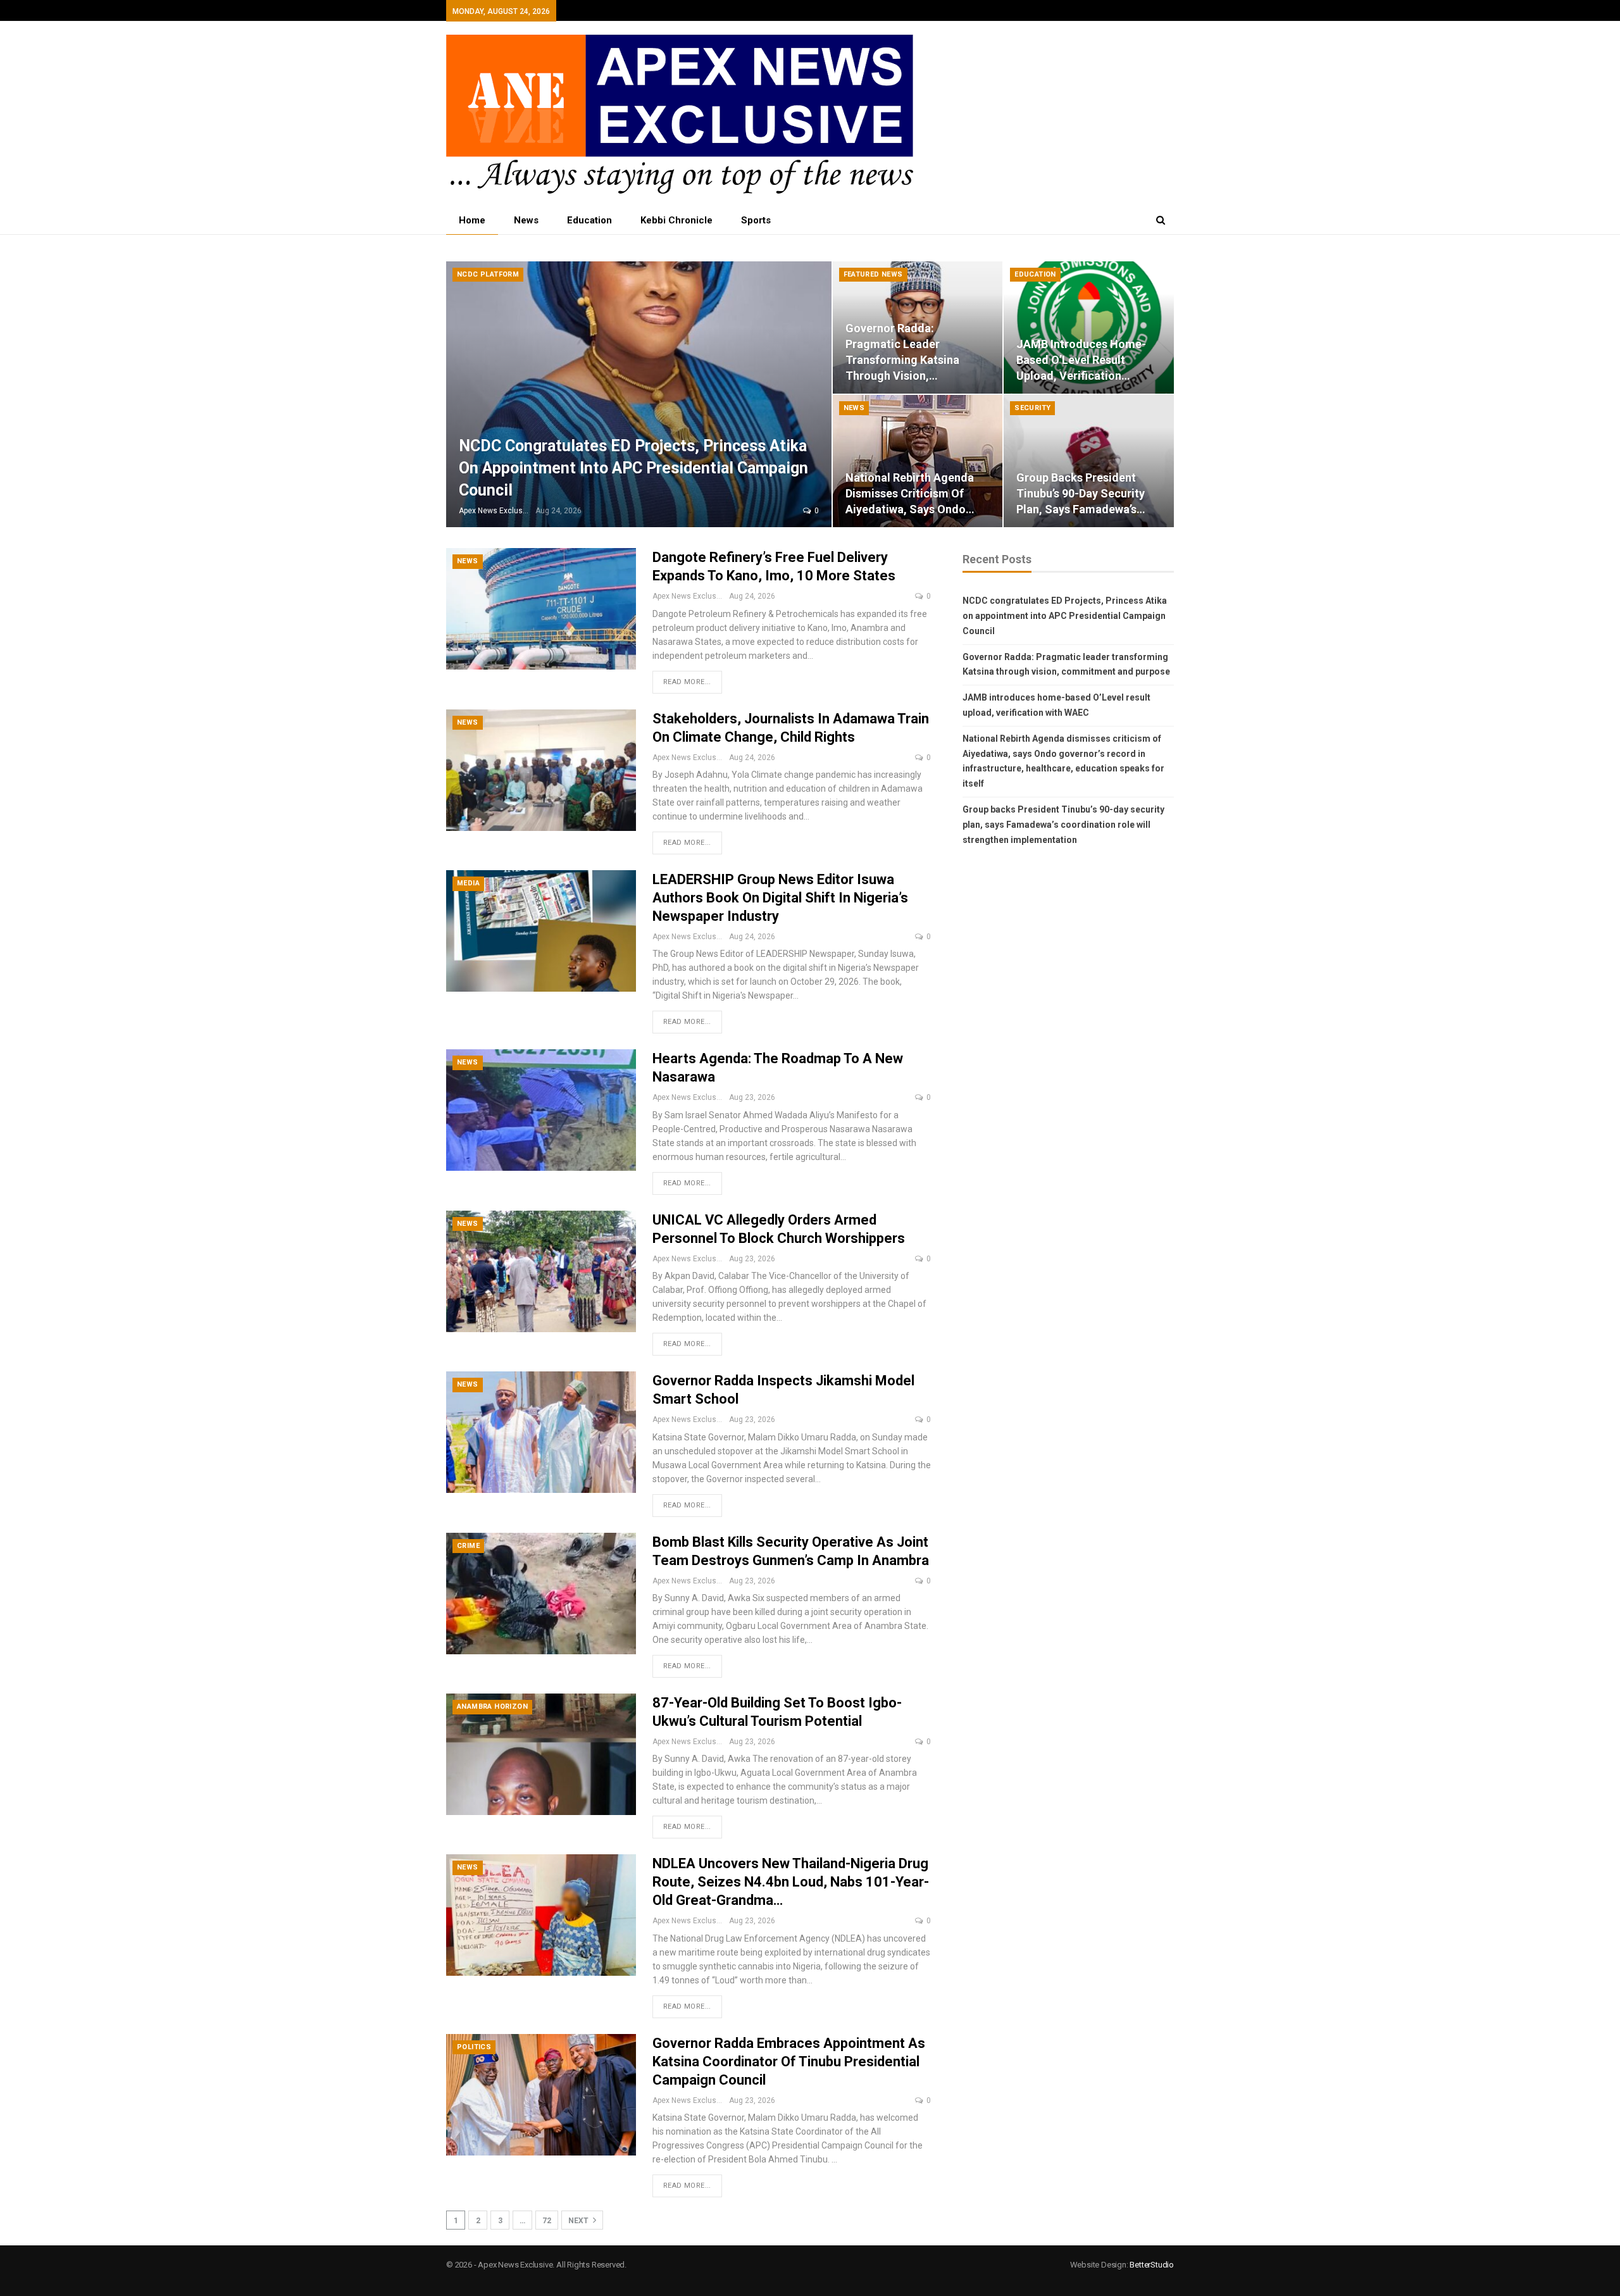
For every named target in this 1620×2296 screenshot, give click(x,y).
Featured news (873, 274)
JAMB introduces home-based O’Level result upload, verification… (1081, 360)
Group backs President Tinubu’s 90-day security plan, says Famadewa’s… (1081, 493)
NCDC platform (488, 274)
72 (547, 2221)
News (526, 220)
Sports (756, 220)
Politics (474, 2047)
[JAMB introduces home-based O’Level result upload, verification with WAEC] (1089, 328)
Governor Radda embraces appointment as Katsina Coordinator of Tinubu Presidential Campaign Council (789, 2062)
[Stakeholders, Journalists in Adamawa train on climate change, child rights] (541, 770)
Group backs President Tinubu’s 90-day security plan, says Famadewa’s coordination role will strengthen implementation (1063, 825)
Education (589, 220)
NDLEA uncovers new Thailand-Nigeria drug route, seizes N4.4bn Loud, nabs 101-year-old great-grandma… (791, 1882)
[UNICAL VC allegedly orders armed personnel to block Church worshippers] (541, 1271)
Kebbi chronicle (676, 220)
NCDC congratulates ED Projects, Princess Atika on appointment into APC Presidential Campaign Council (633, 468)
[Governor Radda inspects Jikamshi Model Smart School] (541, 1432)
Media (468, 883)
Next (579, 2221)
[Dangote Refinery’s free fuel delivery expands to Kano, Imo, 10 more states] (541, 609)
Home (472, 220)
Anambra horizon (492, 1706)
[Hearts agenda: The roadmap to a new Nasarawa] (541, 1110)
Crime (468, 1546)
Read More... (687, 682)
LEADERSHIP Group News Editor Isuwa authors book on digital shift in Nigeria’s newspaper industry (780, 898)
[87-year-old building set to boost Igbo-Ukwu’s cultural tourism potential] (541, 1754)
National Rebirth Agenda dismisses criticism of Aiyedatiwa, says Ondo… (910, 493)
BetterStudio (1152, 2265)
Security (1032, 408)
